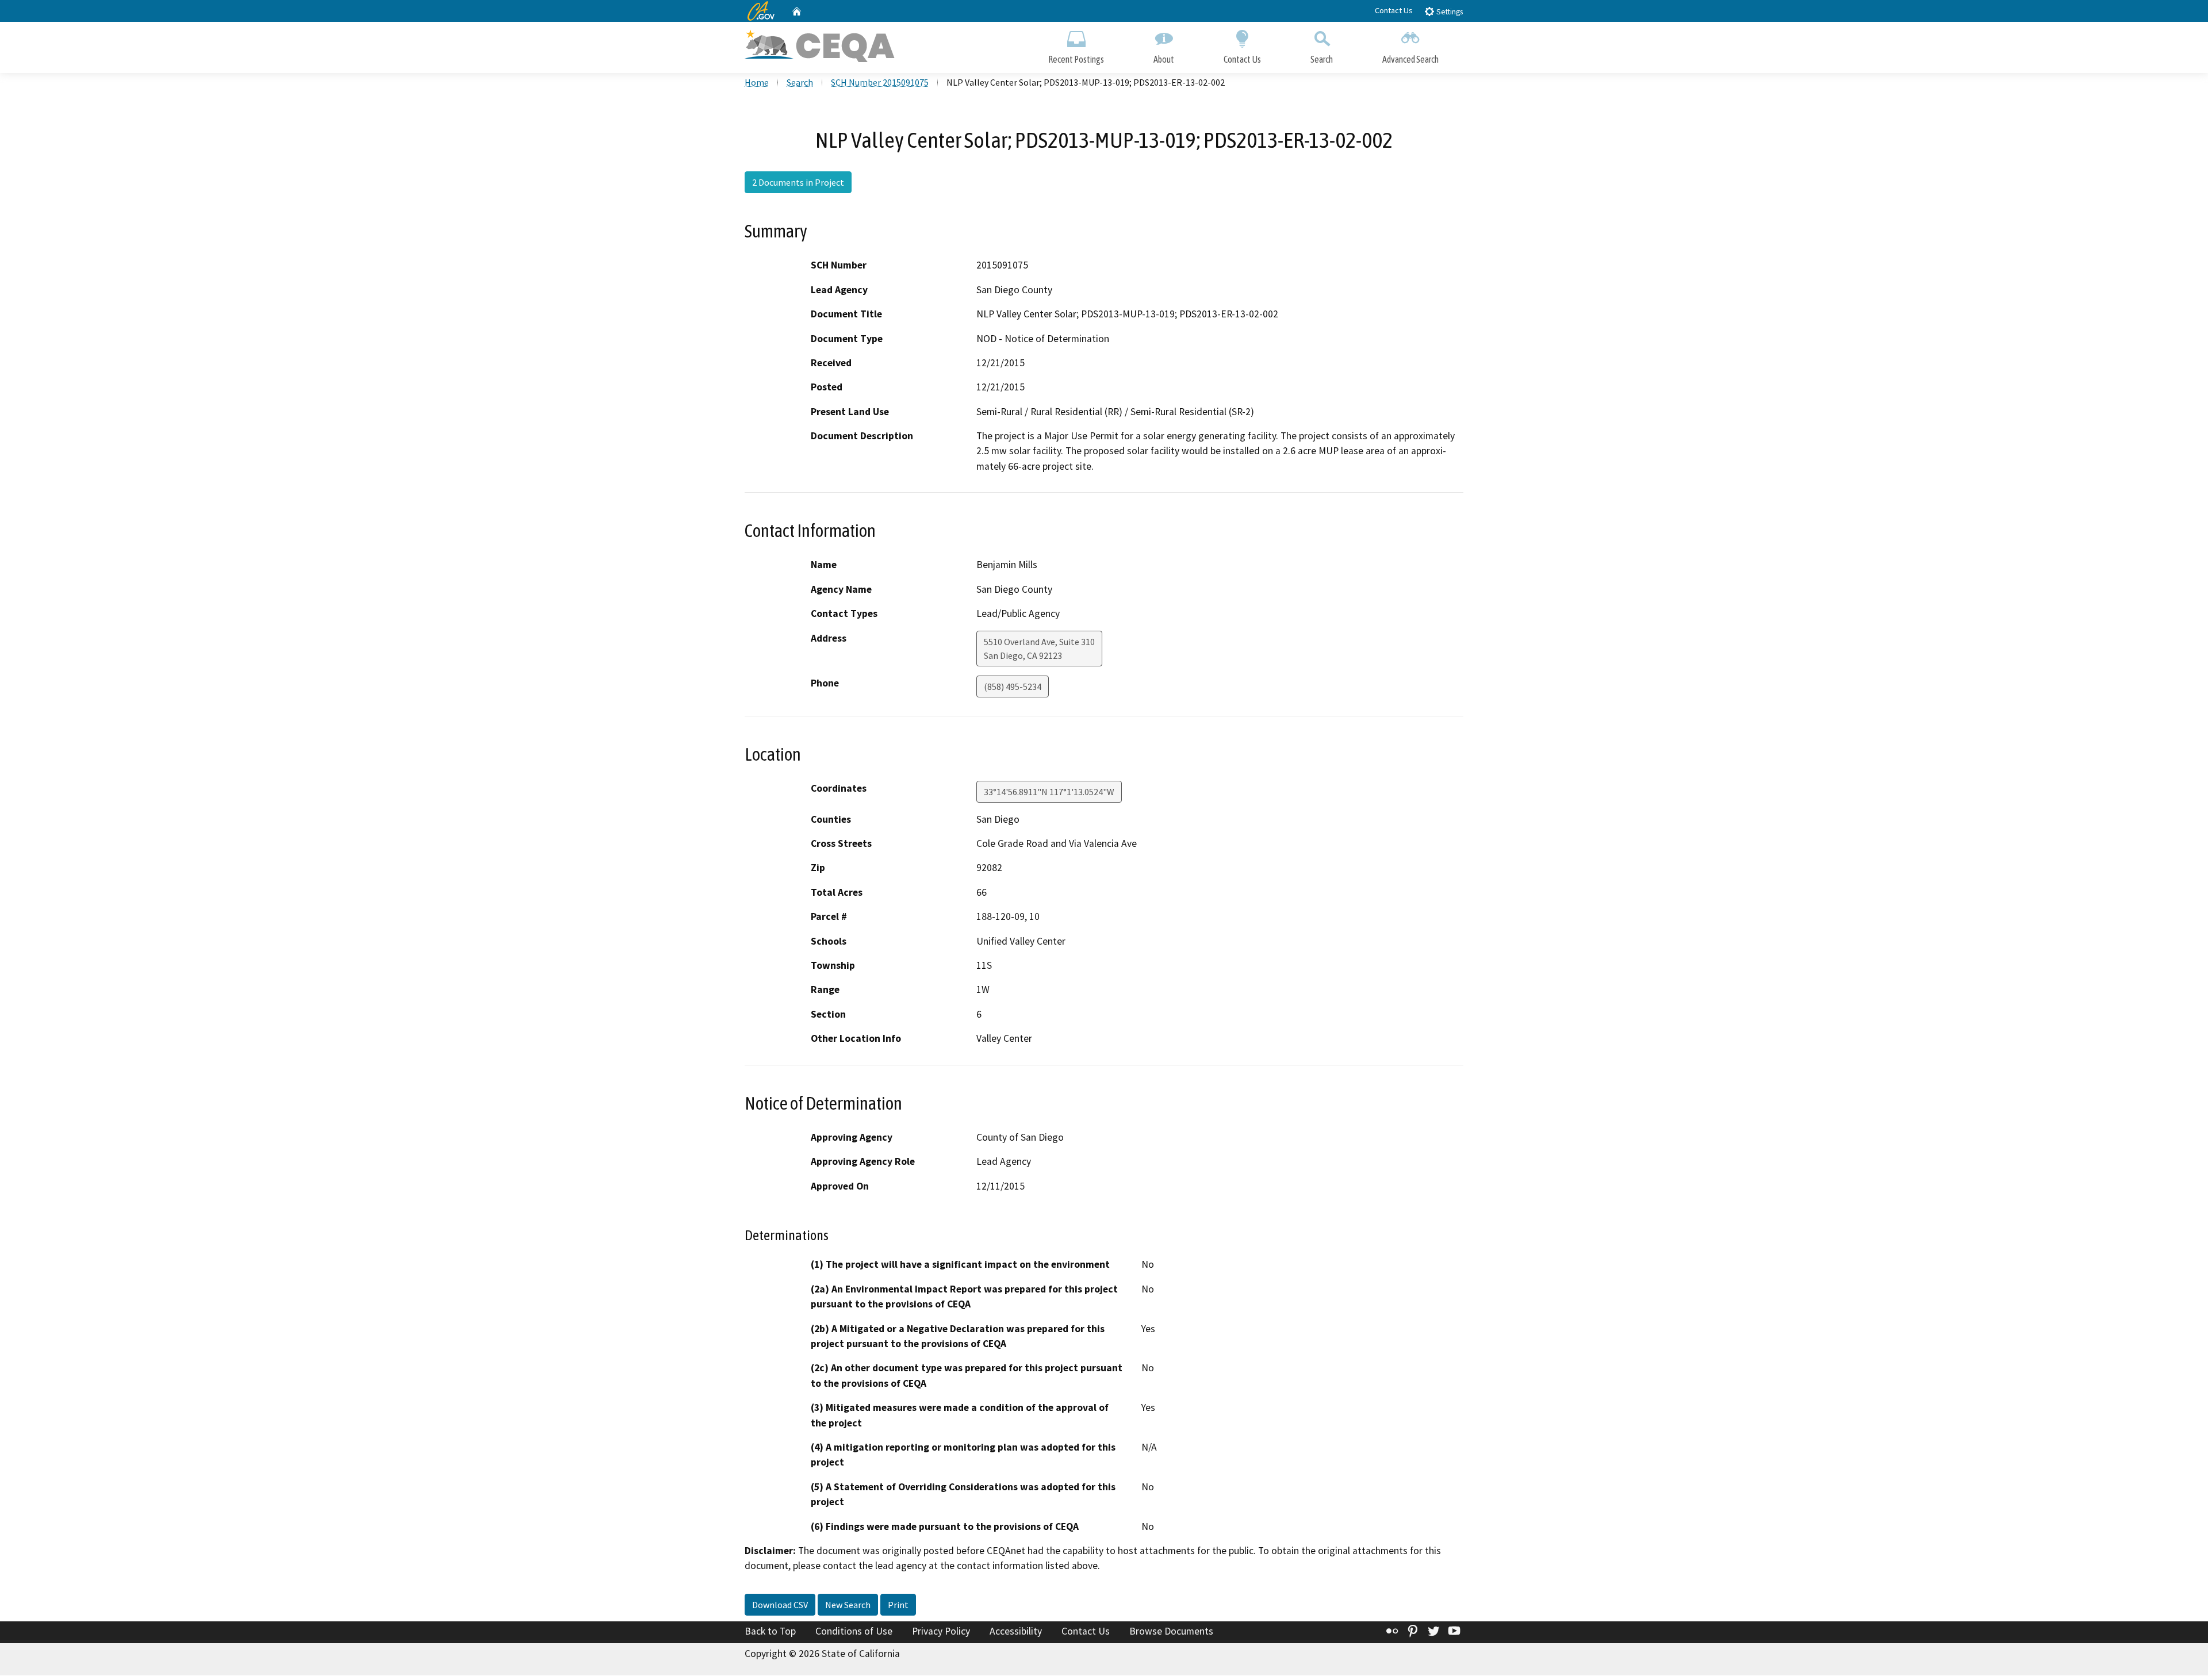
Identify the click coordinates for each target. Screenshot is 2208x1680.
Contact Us (1394, 10)
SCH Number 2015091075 (880, 82)
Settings (1449, 12)
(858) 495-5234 (1013, 686)
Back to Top (770, 1631)
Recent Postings (1076, 59)
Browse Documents (1171, 1631)
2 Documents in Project (798, 182)
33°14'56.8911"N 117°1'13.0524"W (1049, 792)
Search (1322, 59)
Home (757, 82)
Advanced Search (1410, 59)
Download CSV (780, 1605)
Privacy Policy (941, 1631)
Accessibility (1016, 1631)
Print (898, 1605)
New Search (848, 1605)
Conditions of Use (854, 1631)
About (1164, 59)
